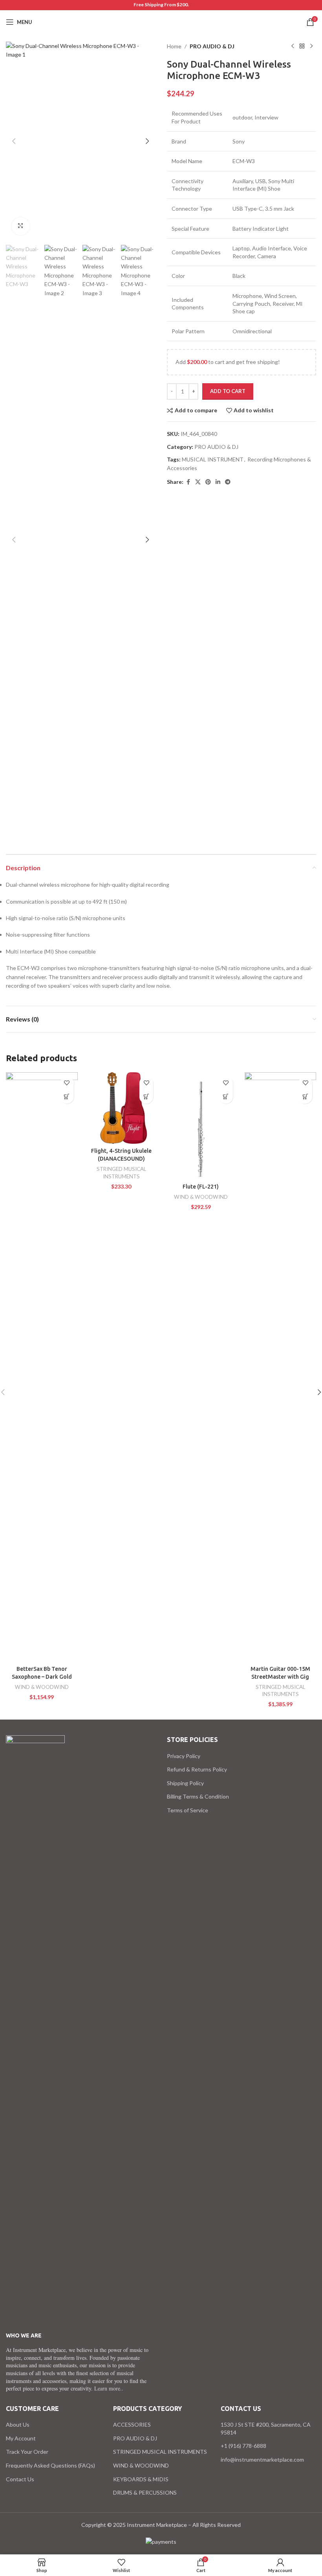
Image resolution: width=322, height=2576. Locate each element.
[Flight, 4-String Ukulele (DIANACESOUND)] (122, 1108)
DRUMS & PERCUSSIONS (145, 2492)
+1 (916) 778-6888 (243, 2446)
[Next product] (311, 46)
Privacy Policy (184, 1756)
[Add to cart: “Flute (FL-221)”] (226, 1097)
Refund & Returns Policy (197, 1769)
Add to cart (228, 391)
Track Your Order (27, 2452)
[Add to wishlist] (67, 1083)
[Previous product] (293, 46)
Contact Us (20, 2479)
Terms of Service (188, 1810)
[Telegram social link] (228, 482)
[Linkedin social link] (218, 482)
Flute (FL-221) (201, 1187)
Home (174, 46)
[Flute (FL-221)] (201, 1126)
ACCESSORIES (132, 2424)
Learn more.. (109, 2388)
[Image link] (35, 2029)
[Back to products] (302, 46)
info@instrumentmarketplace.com (262, 2459)
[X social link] (198, 482)
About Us (18, 2424)
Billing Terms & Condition (198, 1796)
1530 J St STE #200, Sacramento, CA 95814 (266, 2428)
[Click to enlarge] (21, 226)
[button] (14, 141)
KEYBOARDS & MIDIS (141, 2479)
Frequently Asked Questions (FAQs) (50, 2465)
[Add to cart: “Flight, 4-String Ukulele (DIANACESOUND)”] (146, 1097)
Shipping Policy (185, 1783)
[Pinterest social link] (208, 482)
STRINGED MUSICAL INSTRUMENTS (160, 2452)
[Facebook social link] (188, 482)
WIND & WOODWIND (42, 1687)
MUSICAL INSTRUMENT (213, 459)
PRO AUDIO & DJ (212, 46)
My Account (21, 2438)
